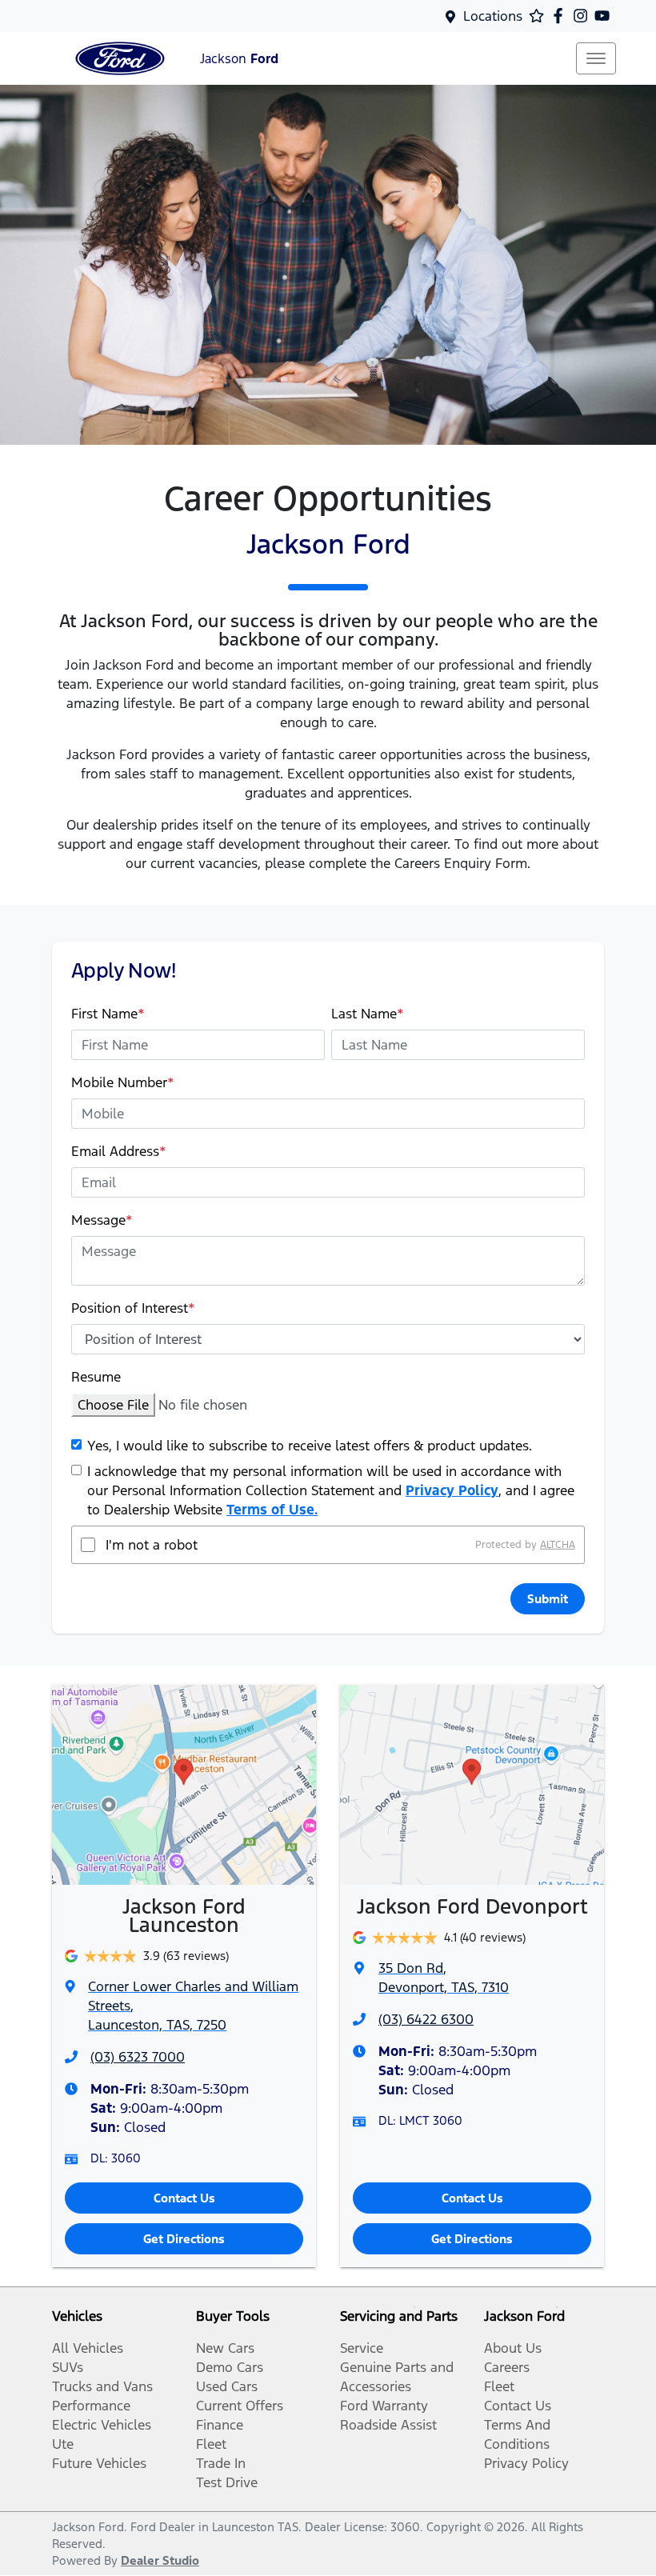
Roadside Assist (388, 2425)
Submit (548, 1599)
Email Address (119, 1151)
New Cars (225, 2348)
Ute (63, 2444)
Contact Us (184, 2198)
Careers (507, 2367)
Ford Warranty (384, 2406)
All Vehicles (88, 2348)
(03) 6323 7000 (138, 2057)
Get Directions (184, 2239)
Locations (493, 16)
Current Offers (240, 2406)
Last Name (368, 1014)
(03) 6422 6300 (426, 2019)
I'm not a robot (152, 1545)
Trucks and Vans (102, 2386)
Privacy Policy (452, 1490)
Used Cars (227, 2386)
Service (362, 2348)
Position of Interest (133, 1308)
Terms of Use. (272, 1510)
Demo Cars (230, 2367)
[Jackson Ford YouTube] (605, 16)
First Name (108, 1014)
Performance (91, 2406)
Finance (220, 2425)
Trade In (221, 2463)
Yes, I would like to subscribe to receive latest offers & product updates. (310, 1446)
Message (102, 1220)
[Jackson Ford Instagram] (584, 16)
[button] (596, 58)
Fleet (211, 2444)
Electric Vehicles (102, 2425)
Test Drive (227, 2482)
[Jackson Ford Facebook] (561, 16)
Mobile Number (123, 1082)
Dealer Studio (160, 2560)
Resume (96, 1377)
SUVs (68, 2367)
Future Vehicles (99, 2463)
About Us (513, 2348)
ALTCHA (558, 1545)
